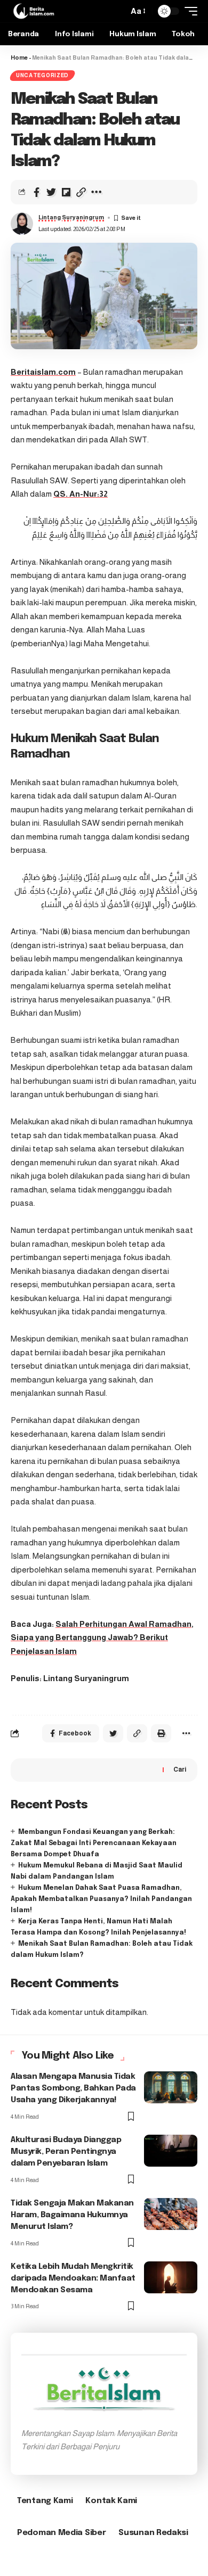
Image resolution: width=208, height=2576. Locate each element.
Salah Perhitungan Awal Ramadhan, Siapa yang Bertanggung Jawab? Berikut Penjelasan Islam (102, 1637)
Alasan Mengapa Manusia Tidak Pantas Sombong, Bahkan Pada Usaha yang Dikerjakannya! (73, 2088)
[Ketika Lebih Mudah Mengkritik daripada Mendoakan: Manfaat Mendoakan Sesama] (171, 2277)
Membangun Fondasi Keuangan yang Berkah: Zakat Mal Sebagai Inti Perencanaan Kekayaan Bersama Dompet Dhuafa (94, 1843)
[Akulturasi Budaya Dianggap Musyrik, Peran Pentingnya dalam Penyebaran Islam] (171, 2151)
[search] (117, 11)
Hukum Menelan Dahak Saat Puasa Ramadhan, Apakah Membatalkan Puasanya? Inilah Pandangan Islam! (101, 1899)
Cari (180, 1770)
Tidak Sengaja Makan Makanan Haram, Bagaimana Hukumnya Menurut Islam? (72, 2215)
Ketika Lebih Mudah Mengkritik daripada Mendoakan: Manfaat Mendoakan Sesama (73, 2278)
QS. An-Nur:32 (81, 494)
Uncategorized (42, 75)
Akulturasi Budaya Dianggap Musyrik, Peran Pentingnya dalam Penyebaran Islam (66, 2152)
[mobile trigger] (188, 11)
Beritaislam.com (43, 372)
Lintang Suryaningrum (71, 217)
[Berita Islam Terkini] (34, 11)
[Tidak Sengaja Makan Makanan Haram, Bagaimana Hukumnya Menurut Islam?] (171, 2214)
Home (19, 57)
